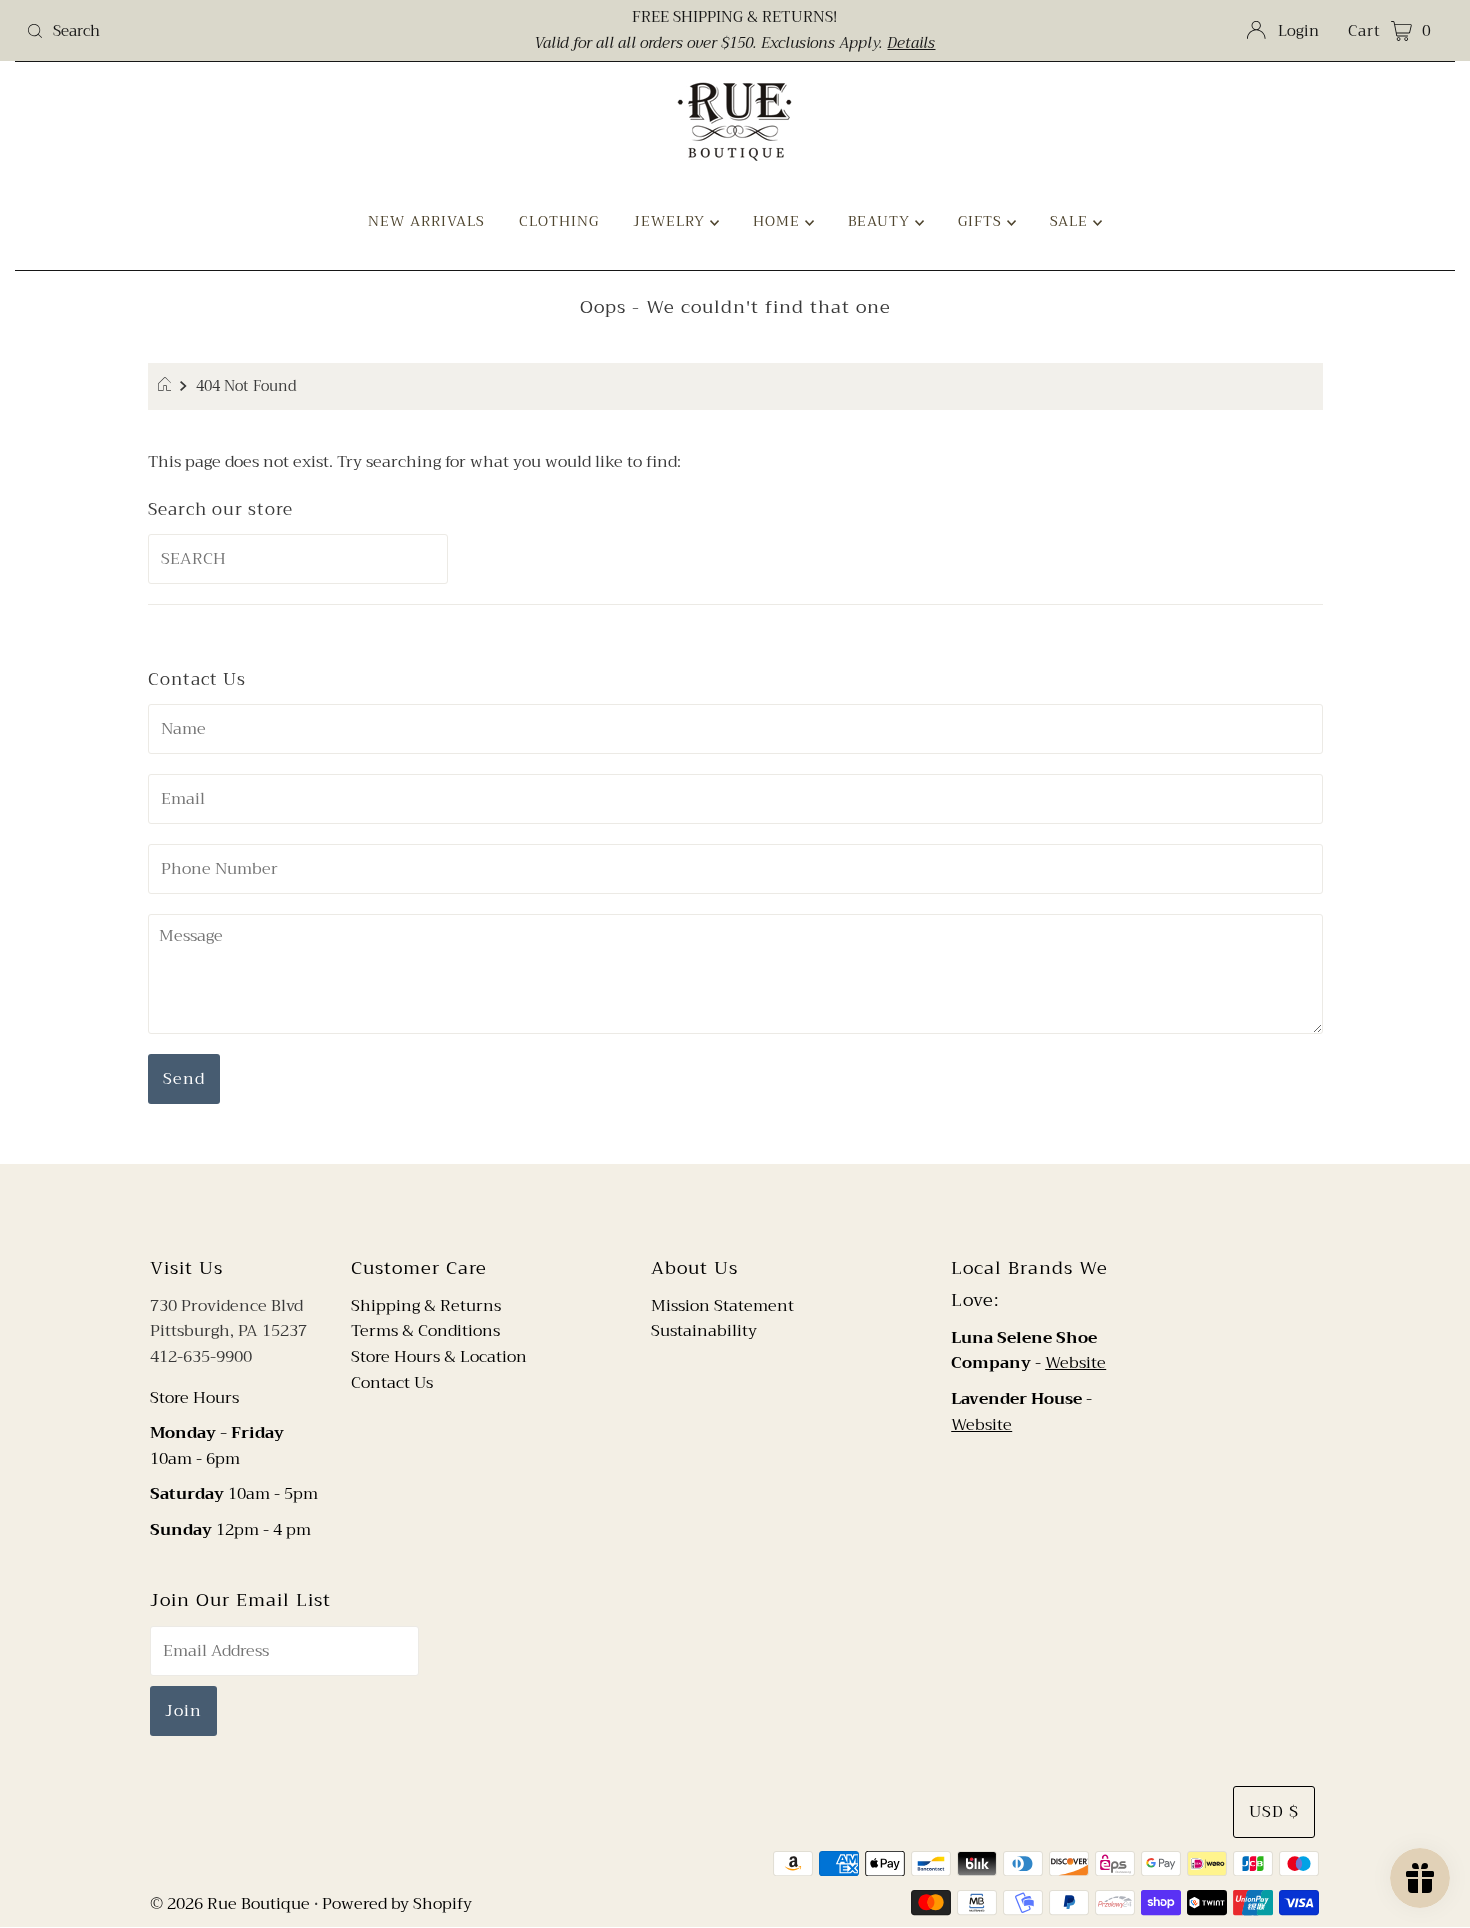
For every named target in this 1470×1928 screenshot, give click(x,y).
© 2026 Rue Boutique (230, 1904)
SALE (1071, 221)
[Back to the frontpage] (167, 387)
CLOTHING (559, 221)
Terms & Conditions (425, 1331)
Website (1075, 1363)
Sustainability (704, 1331)
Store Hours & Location (439, 1357)
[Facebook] (716, 1207)
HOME (779, 221)
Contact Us (392, 1383)
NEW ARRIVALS (426, 221)
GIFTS (982, 221)
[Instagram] (751, 1207)
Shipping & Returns (426, 1306)
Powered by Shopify (397, 1904)
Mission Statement (722, 1306)
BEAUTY (881, 221)
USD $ (1274, 1812)
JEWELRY (671, 221)
